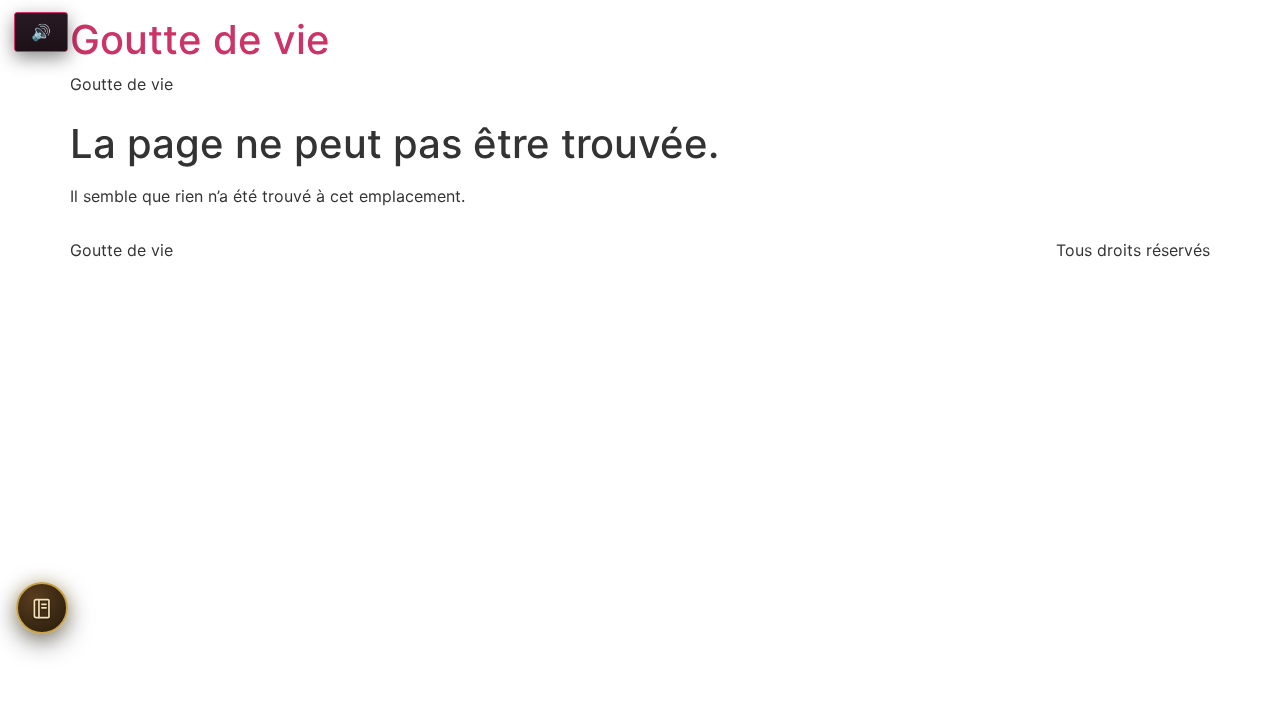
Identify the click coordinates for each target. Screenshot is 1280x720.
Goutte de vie (200, 39)
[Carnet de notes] (42, 608)
